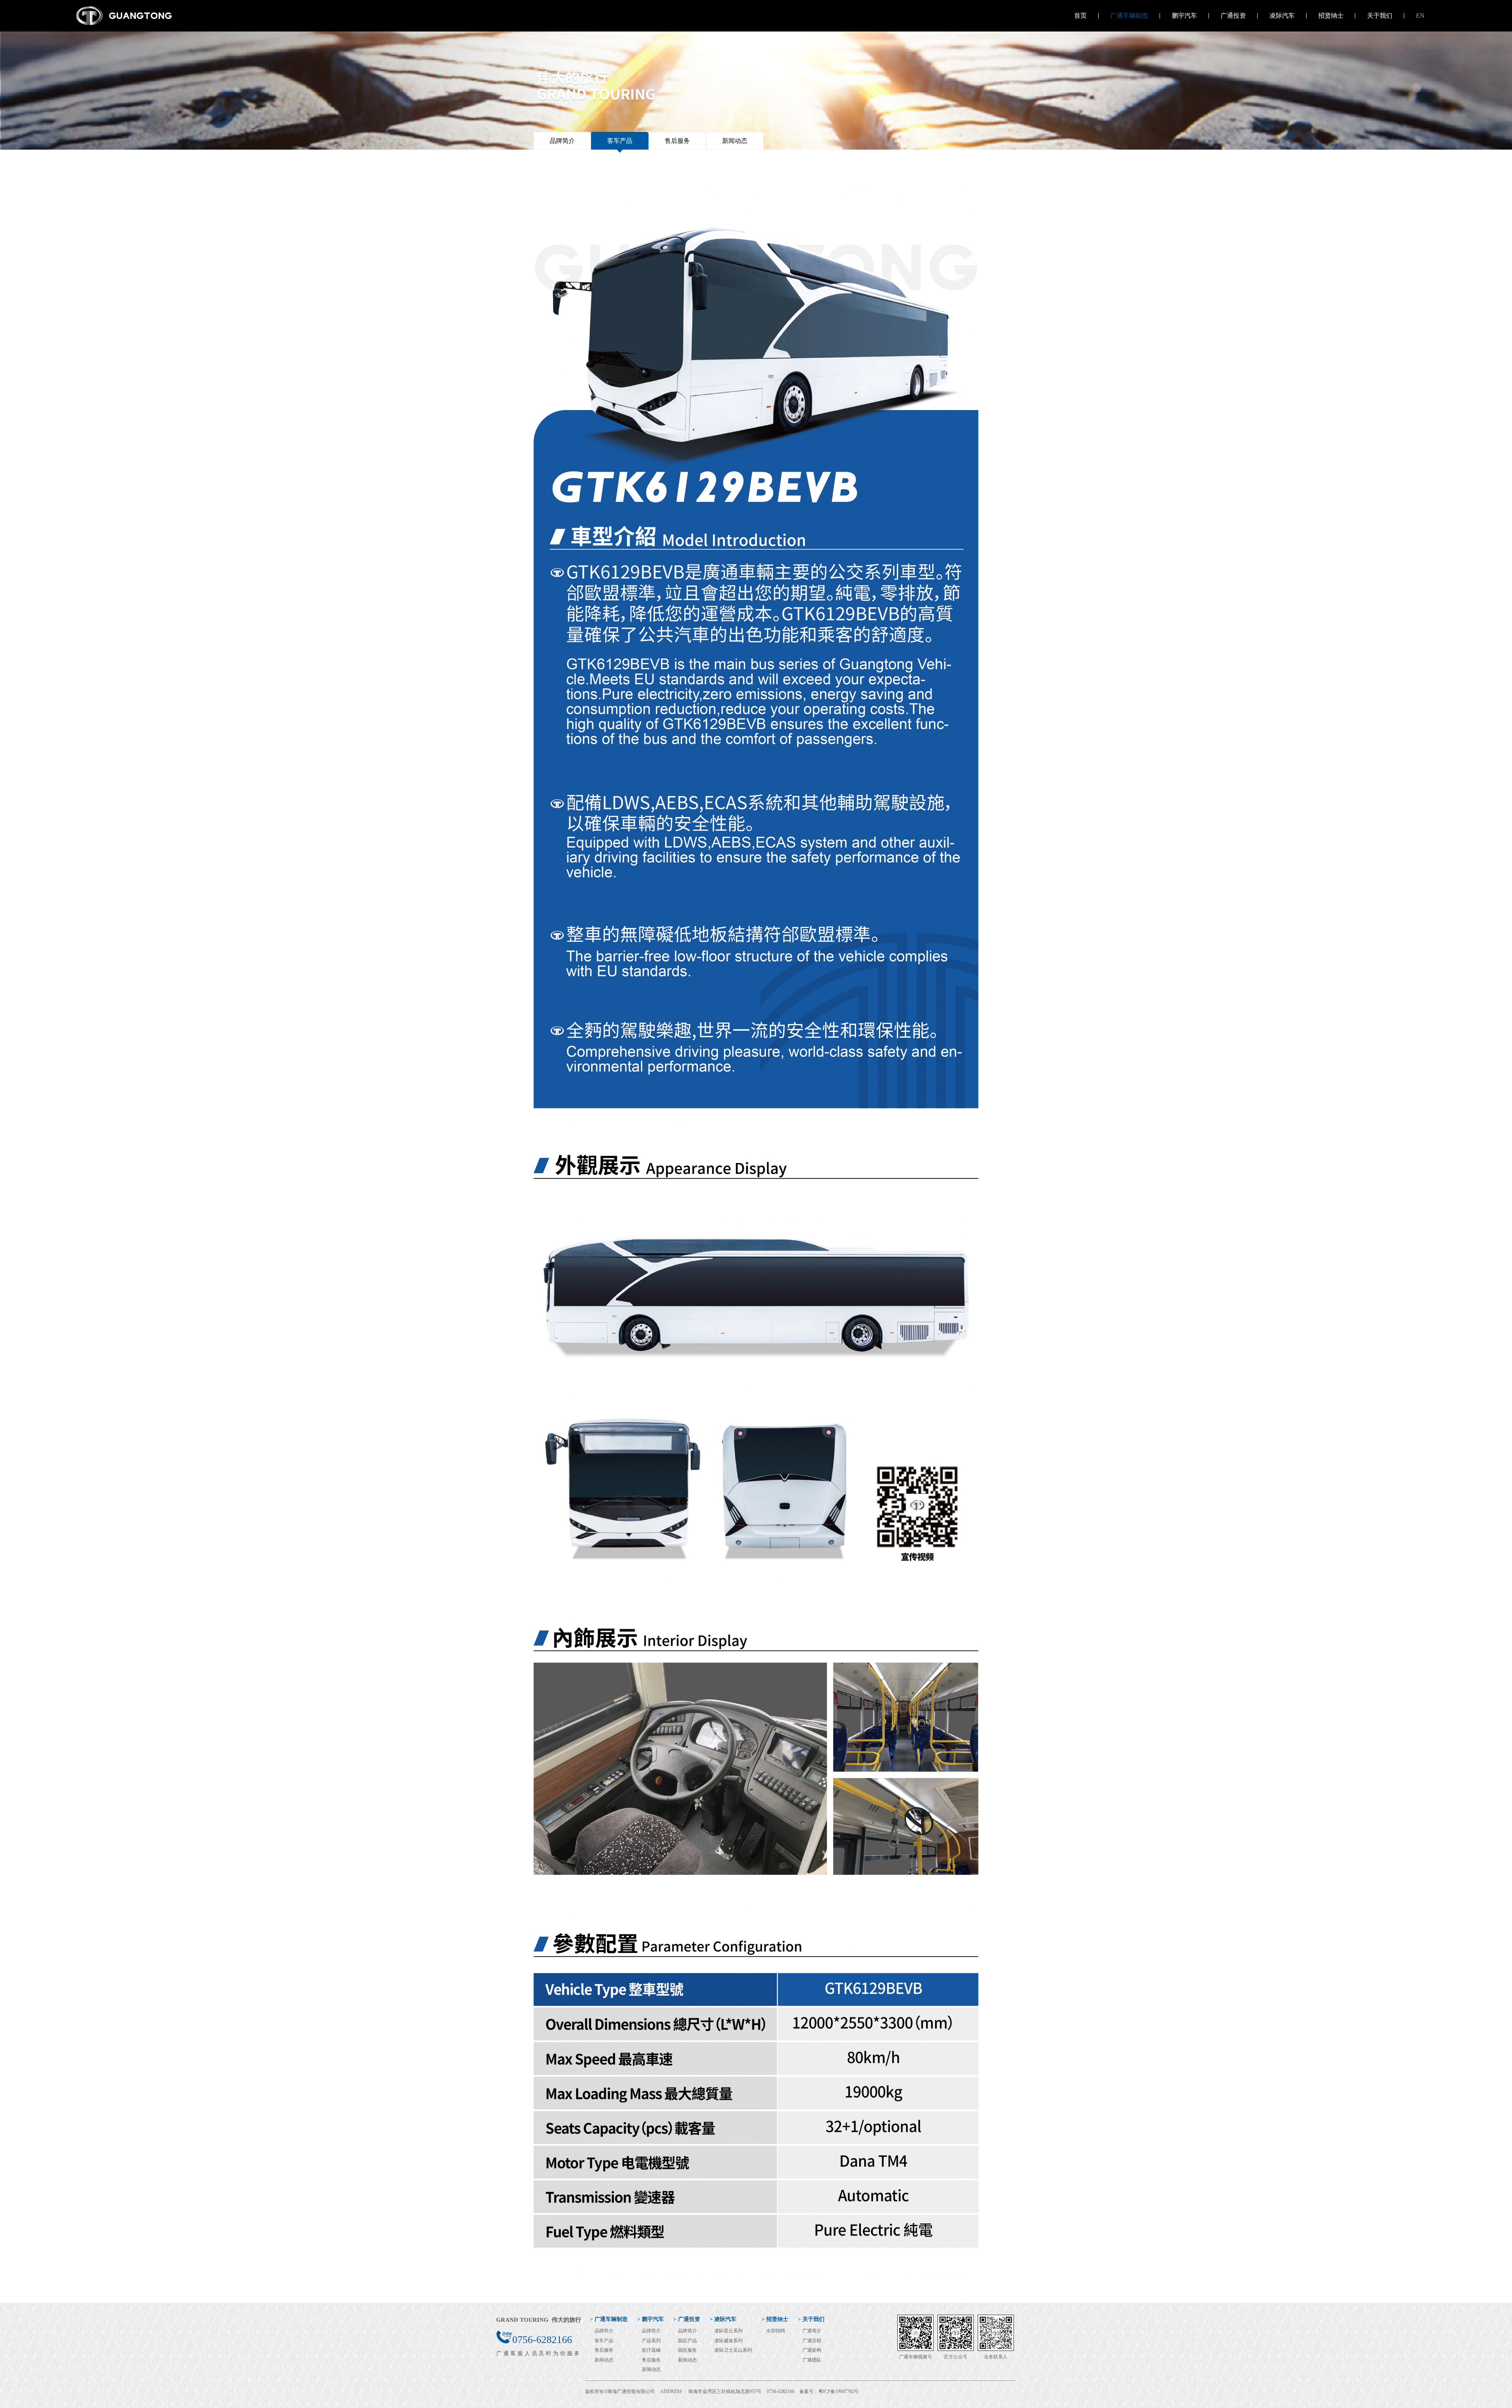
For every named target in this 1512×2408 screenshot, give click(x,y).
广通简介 (812, 2331)
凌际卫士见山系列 (733, 2350)
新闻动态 (735, 141)
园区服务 (687, 2350)
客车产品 (620, 141)
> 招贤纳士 (775, 2319)
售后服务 (677, 141)
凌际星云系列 (728, 2331)
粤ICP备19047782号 (838, 2391)
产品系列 (651, 2341)
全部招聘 (776, 2331)
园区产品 (687, 2341)
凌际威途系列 (728, 2341)
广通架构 (812, 2350)
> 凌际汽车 (723, 2319)
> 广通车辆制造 (609, 2319)
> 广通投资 (687, 2319)
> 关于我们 (811, 2319)
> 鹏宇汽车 (650, 2319)
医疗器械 (651, 2350)
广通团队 (812, 2360)
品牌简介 (562, 141)
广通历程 (812, 2341)
